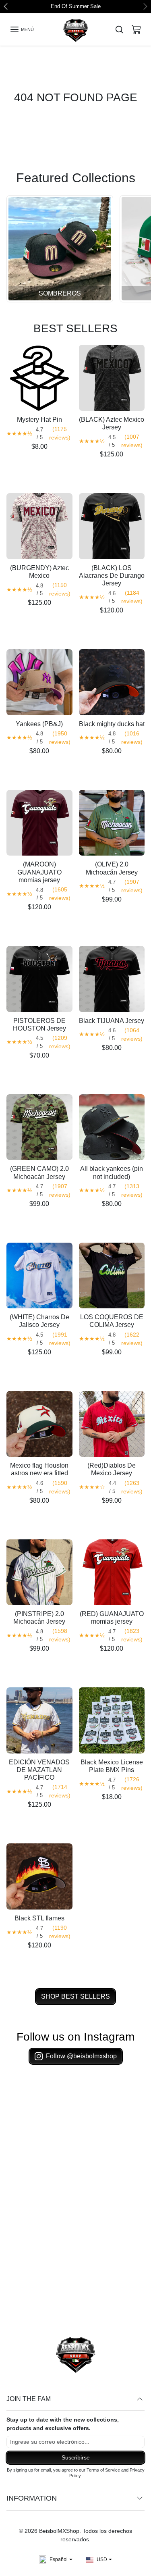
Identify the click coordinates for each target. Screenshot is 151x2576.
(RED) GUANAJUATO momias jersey (112, 1618)
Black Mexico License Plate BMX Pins (112, 1766)
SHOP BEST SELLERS (75, 1997)
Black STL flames (39, 1919)
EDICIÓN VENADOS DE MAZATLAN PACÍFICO (39, 1770)
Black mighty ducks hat (112, 724)
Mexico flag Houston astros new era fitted (39, 1470)
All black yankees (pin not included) (112, 1173)
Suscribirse (76, 2458)
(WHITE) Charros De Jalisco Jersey (39, 1322)
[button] (22, 30)
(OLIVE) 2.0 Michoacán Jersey (112, 869)
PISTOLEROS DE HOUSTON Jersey (39, 1025)
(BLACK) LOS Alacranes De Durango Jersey (112, 576)
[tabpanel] (75, 1174)
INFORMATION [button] (32, 2499)
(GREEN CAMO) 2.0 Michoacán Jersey (39, 1173)
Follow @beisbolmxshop (81, 2056)
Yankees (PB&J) (39, 724)
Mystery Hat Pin (39, 420)
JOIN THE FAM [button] (29, 2399)
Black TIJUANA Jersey (112, 1021)
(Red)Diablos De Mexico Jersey (112, 1470)
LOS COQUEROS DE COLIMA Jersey (112, 1322)
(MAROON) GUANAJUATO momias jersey (39, 873)
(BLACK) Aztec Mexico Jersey (112, 424)
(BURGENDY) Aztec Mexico (39, 572)
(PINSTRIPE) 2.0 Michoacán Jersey (39, 1618)
